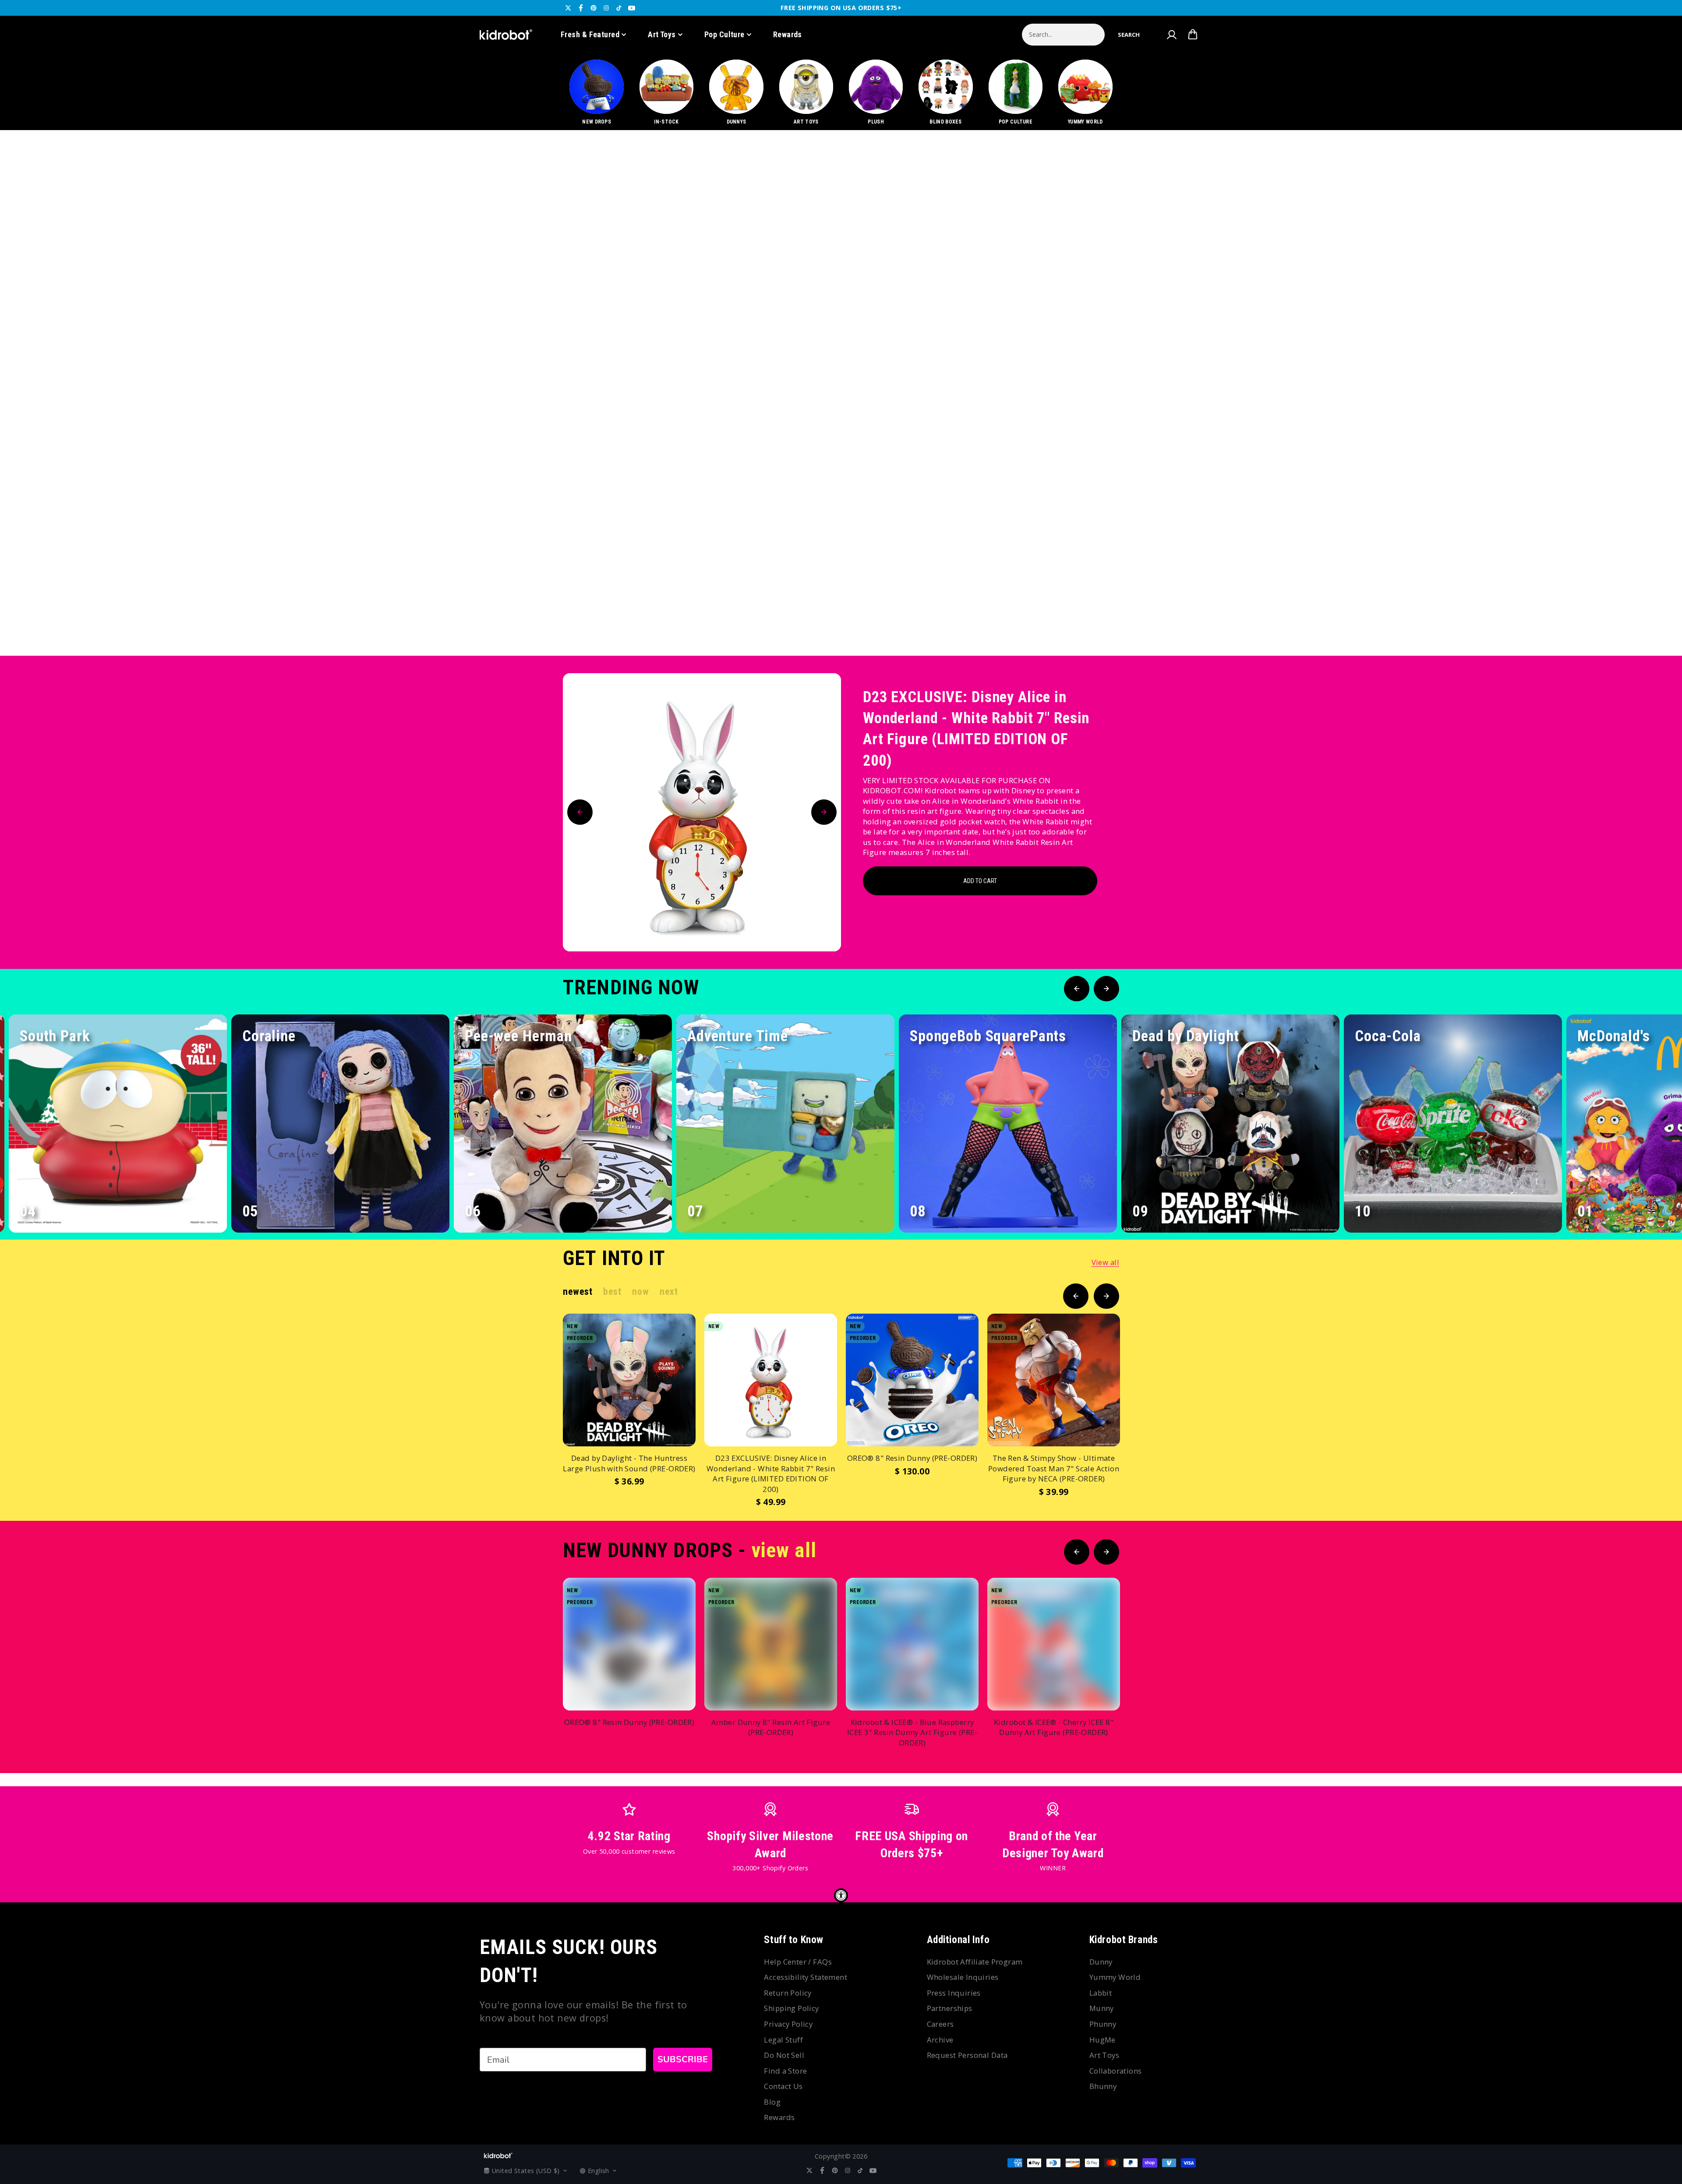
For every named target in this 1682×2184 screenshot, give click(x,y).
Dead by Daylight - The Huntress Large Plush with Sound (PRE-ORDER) (629, 1463)
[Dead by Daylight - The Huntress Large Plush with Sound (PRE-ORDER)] (629, 1380)
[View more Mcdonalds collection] (841, 393)
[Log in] (1171, 35)
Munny (1102, 2008)
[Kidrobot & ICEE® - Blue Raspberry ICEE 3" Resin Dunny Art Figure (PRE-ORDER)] (912, 1644)
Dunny (1101, 1962)
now (640, 1292)
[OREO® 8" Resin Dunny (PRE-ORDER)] (912, 1380)
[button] (1129, 35)
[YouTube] (632, 8)
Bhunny (1103, 2086)
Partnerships (950, 2008)
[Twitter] (568, 8)
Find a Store (785, 2071)
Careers (940, 2024)
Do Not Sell (784, 2055)
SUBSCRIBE (683, 2059)
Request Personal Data (967, 2055)
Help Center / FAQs (798, 1962)
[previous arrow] (1625, 626)
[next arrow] (1653, 626)
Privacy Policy (788, 2024)
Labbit (1101, 1993)
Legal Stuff (783, 2040)
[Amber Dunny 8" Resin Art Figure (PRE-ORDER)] (771, 1644)
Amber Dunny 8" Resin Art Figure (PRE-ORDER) (771, 1727)
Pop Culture (724, 34)
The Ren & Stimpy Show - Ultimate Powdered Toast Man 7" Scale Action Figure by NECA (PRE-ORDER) (1054, 1468)
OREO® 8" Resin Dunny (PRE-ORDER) (912, 1458)
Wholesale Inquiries (963, 1977)
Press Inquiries (954, 1993)
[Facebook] (581, 8)
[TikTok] (619, 8)
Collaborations (1116, 2071)
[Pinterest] (594, 8)
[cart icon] (1193, 35)
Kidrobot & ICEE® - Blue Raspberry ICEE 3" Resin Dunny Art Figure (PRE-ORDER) (912, 1732)
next (669, 1292)
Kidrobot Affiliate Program (975, 1962)
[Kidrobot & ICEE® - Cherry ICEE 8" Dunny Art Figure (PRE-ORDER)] (1054, 1644)
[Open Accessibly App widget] (841, 1895)
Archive (940, 2040)
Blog (772, 2102)
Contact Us (783, 2086)
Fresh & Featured (590, 34)
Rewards (788, 34)
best (612, 1292)
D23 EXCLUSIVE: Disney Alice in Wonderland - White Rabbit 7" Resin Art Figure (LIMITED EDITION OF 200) (976, 729)
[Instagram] (606, 8)
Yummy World (1115, 1977)
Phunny (1103, 2024)
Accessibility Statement (806, 1977)
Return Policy (788, 1993)
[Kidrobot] (506, 35)
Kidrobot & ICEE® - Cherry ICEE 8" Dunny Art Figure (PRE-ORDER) (1054, 1727)
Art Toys (662, 34)
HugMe (1102, 2040)
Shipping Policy (791, 2008)
